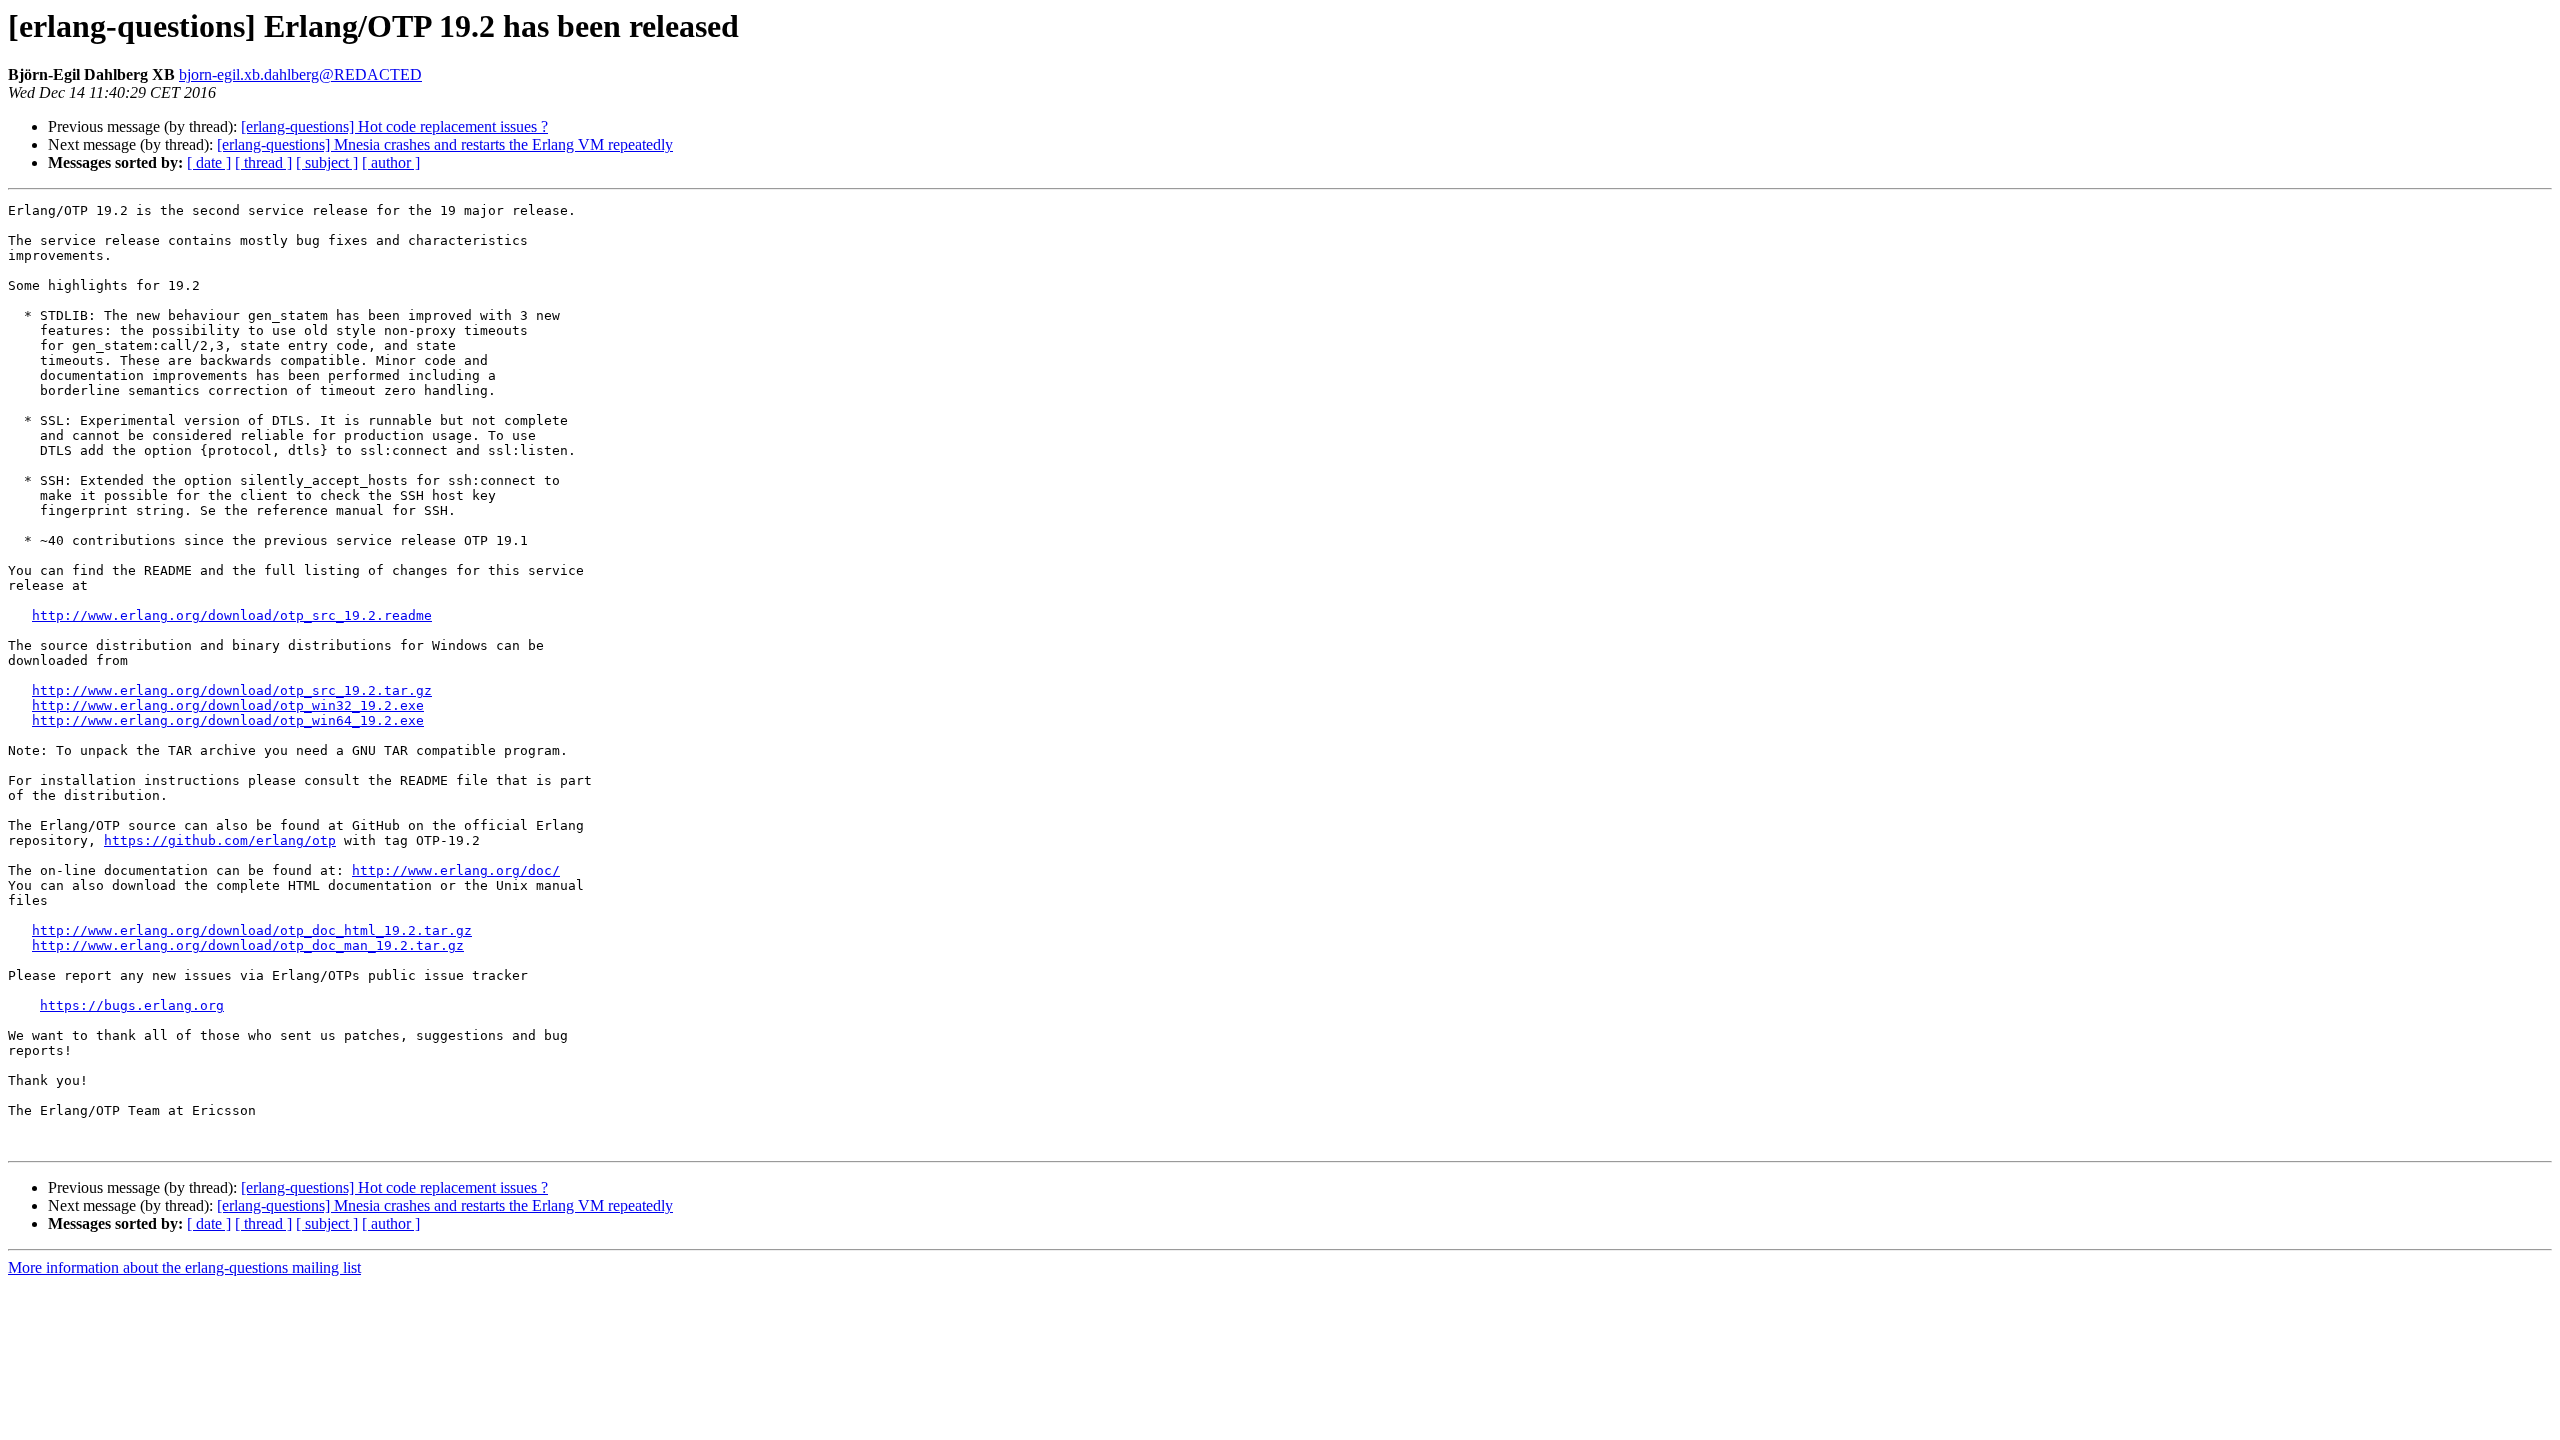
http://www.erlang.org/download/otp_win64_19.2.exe (228, 720)
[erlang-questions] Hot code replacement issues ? (394, 126)
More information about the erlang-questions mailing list (184, 1267)
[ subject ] (327, 162)
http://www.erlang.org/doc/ (456, 870)
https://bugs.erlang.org (132, 1005)
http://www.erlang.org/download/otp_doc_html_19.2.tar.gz (252, 930)
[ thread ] (263, 162)
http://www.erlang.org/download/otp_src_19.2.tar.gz (232, 690)
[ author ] (391, 162)
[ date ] (209, 162)
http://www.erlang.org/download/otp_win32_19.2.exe (228, 705)
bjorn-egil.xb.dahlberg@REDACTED (300, 74)
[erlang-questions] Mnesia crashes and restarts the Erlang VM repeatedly (445, 144)
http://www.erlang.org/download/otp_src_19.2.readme (232, 615)
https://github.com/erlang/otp (220, 840)
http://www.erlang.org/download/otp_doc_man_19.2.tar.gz (248, 945)
